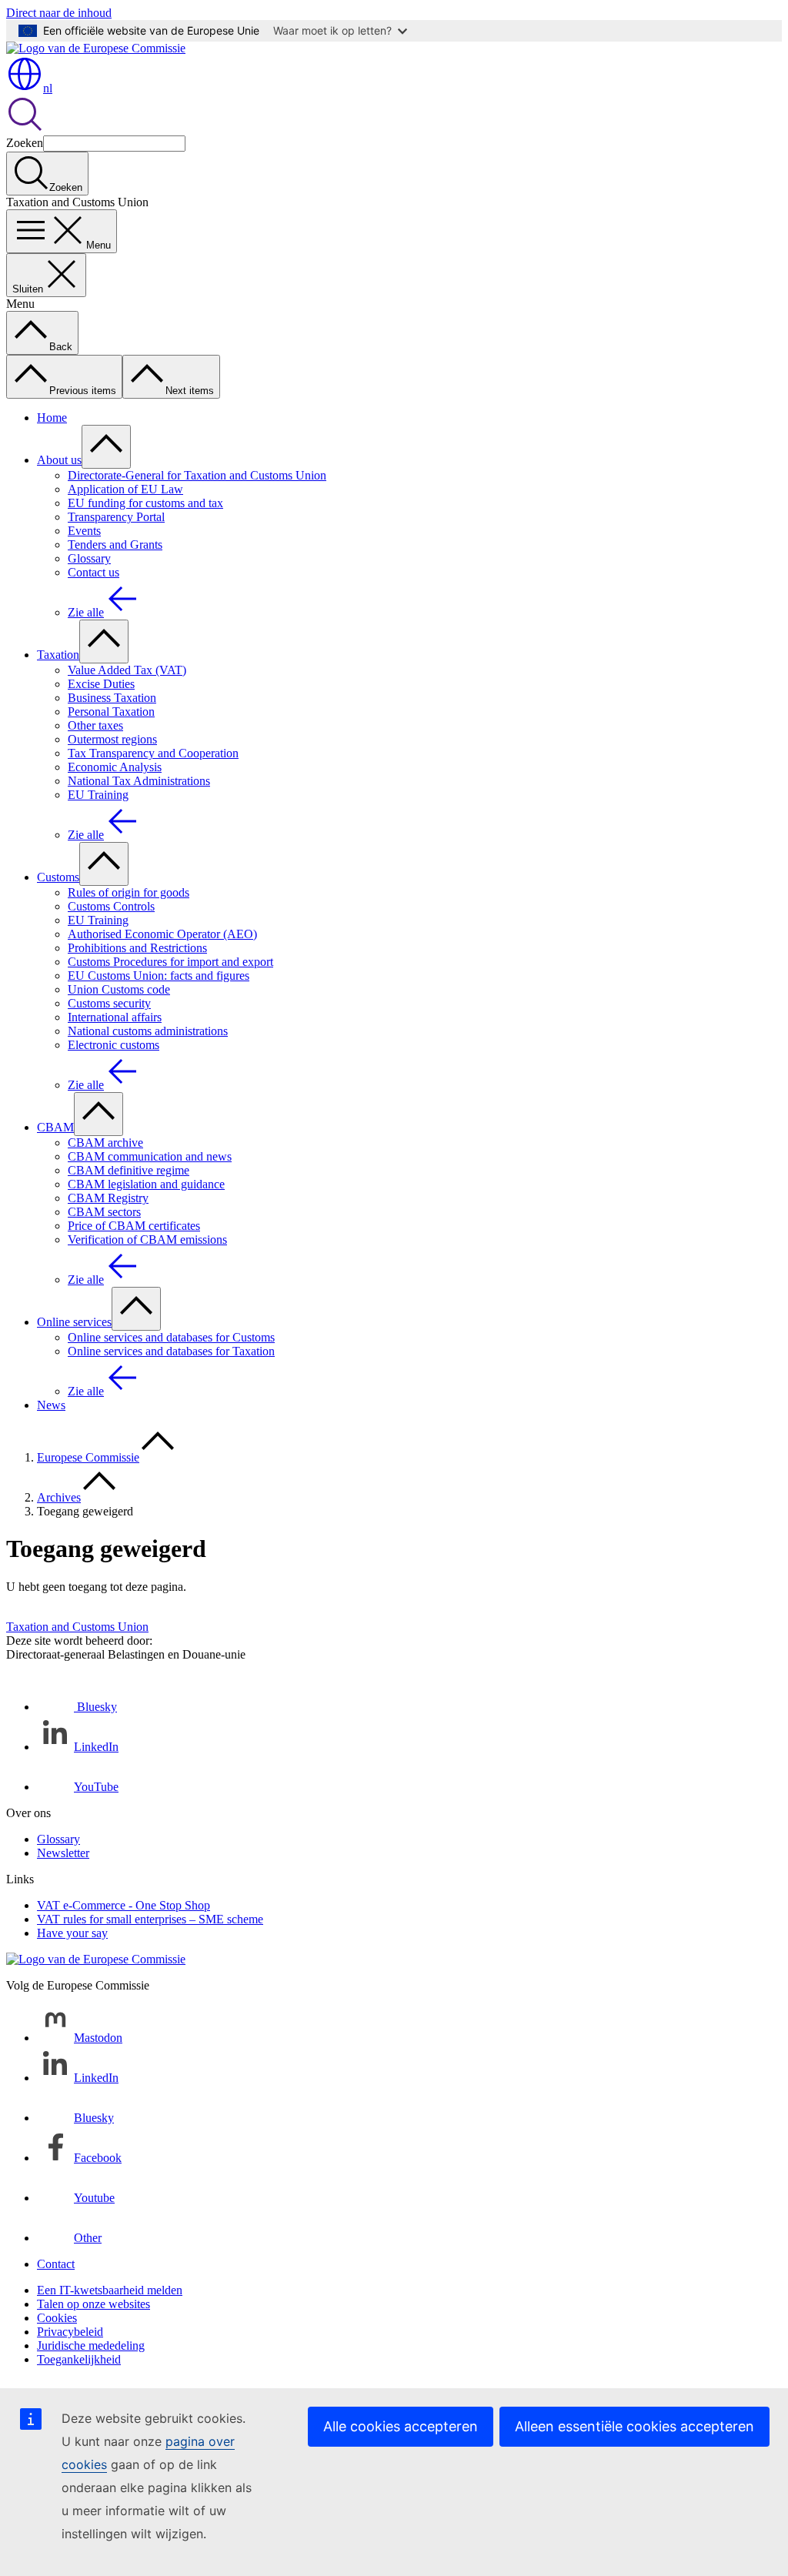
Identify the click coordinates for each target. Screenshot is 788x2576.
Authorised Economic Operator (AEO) (162, 934)
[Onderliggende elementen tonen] (106, 447)
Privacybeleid (70, 2332)
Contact (56, 2264)
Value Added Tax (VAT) (127, 670)
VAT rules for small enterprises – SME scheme (150, 1919)
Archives (59, 1497)
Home (52, 418)
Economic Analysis (115, 767)
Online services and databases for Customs (171, 1337)
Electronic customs (114, 1045)
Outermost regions (112, 739)
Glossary (89, 558)
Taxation (58, 655)
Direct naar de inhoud (59, 13)
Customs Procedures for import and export (170, 962)
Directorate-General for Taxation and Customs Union (197, 475)
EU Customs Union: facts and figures (159, 976)
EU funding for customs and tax (145, 503)
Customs (58, 877)
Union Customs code (119, 989)
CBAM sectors (104, 1212)
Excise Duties (101, 684)
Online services (74, 1322)
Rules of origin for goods (129, 892)
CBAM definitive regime (129, 1170)
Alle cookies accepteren (401, 2426)
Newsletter (63, 1853)
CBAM (55, 1127)
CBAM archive (105, 1143)
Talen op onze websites (93, 2304)
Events (84, 531)
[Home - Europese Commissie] (96, 48)
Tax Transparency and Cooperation (153, 753)
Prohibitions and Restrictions (137, 948)
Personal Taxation (111, 712)
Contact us (93, 572)
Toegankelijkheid (79, 2359)
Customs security (109, 1003)
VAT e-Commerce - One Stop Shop (124, 1905)
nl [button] (48, 88)
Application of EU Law (125, 489)
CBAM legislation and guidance (146, 1184)
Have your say (72, 1933)
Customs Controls (111, 906)
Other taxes (95, 725)
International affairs (115, 1017)
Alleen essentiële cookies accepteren (634, 2426)
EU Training (98, 795)
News (51, 1405)
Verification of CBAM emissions (147, 1240)
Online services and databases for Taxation (171, 1351)
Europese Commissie (88, 1457)
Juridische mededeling (91, 2345)
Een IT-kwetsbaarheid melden (110, 2290)
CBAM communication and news (150, 1156)
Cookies (57, 2318)
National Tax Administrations (139, 781)
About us (59, 460)
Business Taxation (112, 698)
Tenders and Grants (115, 545)
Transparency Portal (116, 517)
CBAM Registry (108, 1198)
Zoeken (25, 143)
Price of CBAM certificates (134, 1226)
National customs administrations (148, 1031)
